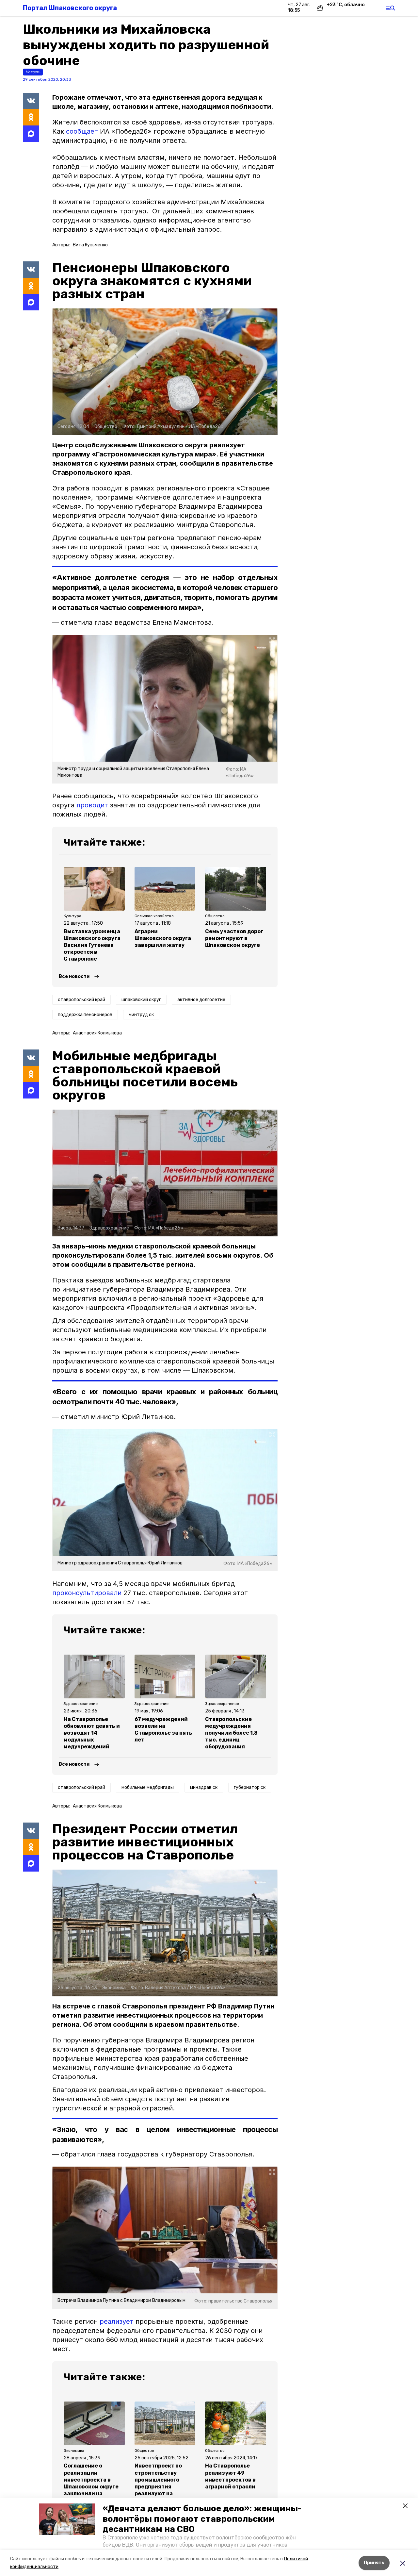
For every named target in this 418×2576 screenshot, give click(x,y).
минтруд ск (141, 1015)
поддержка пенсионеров (85, 1015)
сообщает (82, 131)
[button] (67, 2519)
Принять (374, 2563)
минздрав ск (204, 1787)
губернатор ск (250, 1787)
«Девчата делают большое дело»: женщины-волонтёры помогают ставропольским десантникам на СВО (202, 2519)
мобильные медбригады (148, 1787)
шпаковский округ (141, 1000)
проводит (92, 805)
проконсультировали (87, 1593)
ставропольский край (81, 1000)
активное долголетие (201, 1000)
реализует (117, 2321)
